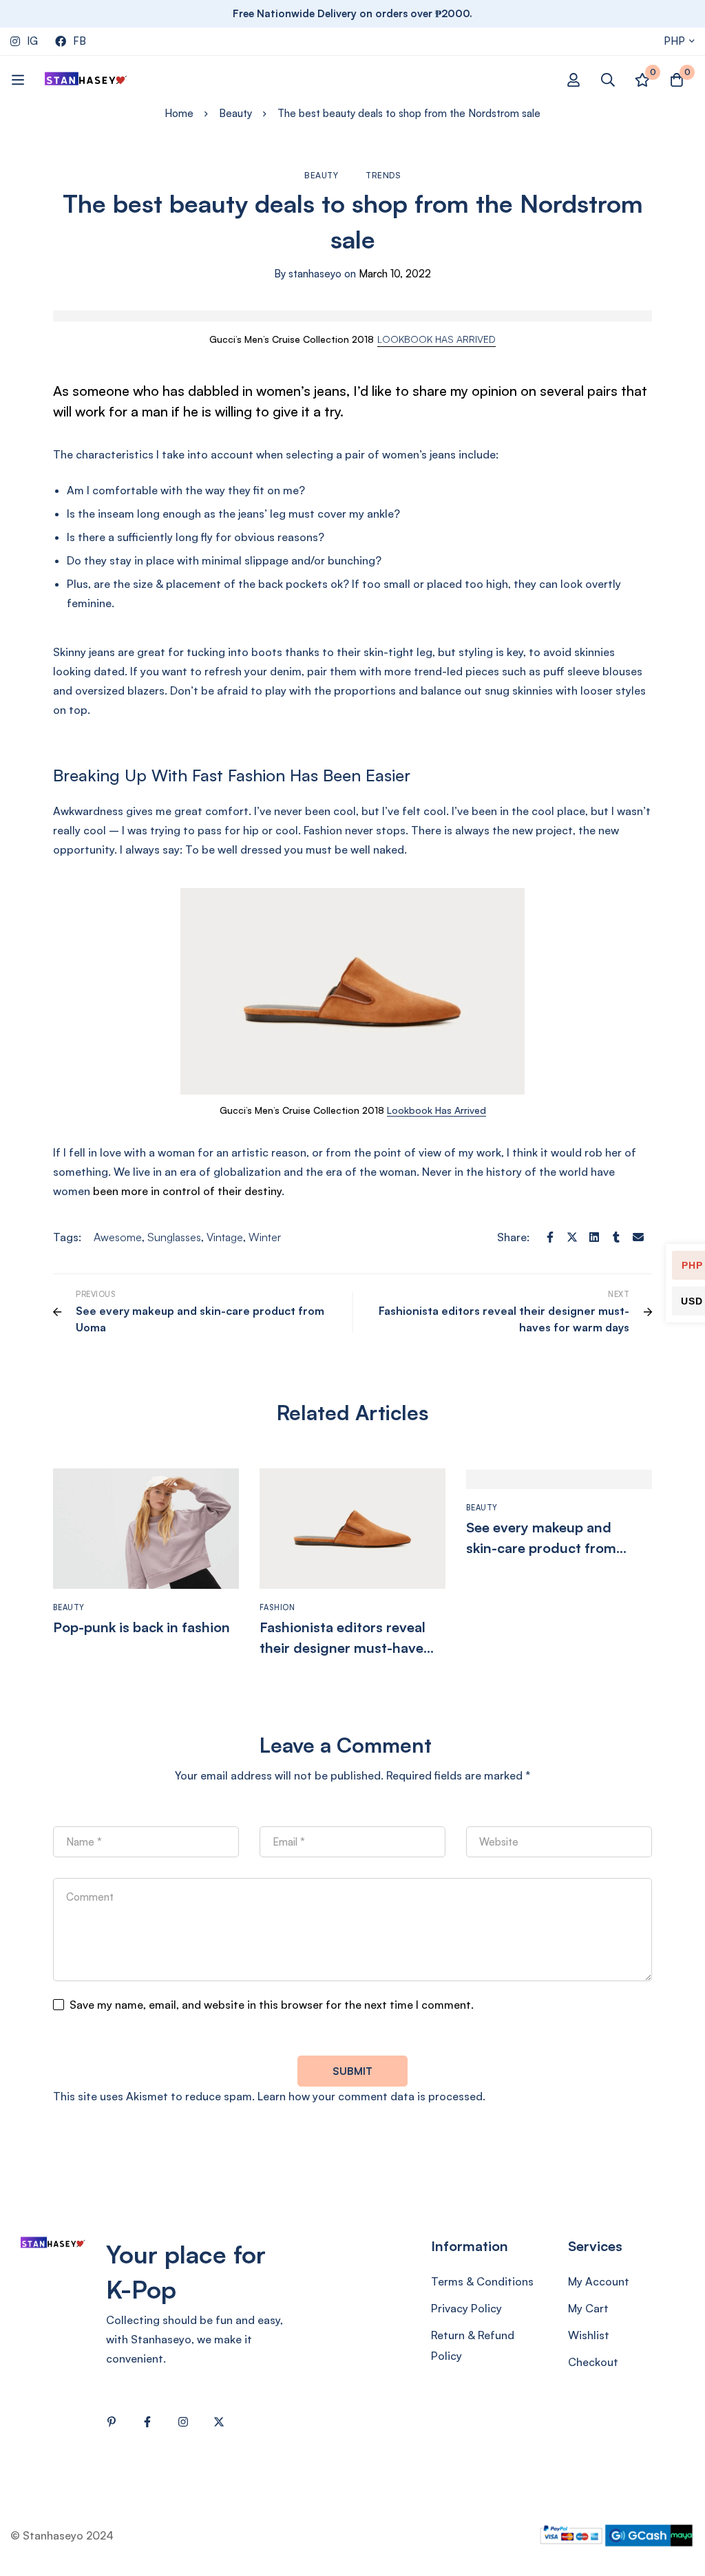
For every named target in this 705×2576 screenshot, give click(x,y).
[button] (436, 339)
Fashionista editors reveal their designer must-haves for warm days (345, 1648)
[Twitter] (572, 1237)
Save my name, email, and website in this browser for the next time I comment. (272, 2005)
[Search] (608, 80)
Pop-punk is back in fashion (141, 1627)
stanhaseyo (308, 274)
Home (179, 113)
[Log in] (574, 80)
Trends (383, 175)
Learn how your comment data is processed (370, 2096)
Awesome (118, 1237)
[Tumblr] (616, 1237)
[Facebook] (550, 1237)
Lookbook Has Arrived (436, 1110)
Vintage (225, 1237)
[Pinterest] (112, 2422)
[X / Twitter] (219, 2422)
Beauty (235, 113)
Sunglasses (174, 1237)
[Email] (638, 1237)
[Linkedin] (594, 1237)
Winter (265, 1237)
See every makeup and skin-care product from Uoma (541, 1548)
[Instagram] (183, 2422)
